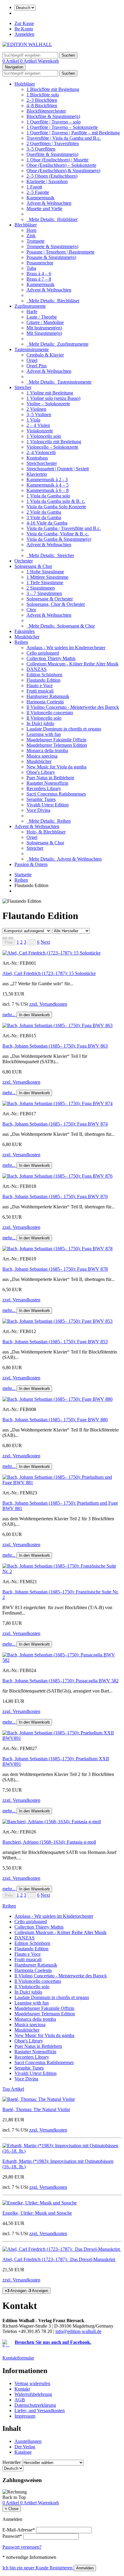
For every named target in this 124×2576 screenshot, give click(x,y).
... (32, 942)
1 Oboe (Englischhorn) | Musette (57, 160)
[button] (45, 942)
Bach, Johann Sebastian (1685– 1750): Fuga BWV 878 (55, 1269)
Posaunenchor (40, 263)
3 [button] (25, 942)
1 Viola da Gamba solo (48, 496)
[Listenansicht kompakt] (11, 938)
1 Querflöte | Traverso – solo (54, 122)
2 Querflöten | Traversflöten (53, 143)
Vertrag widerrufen (32, 2383)
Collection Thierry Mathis (51, 658)
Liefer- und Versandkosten (40, 2411)
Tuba (31, 268)
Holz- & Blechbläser (46, 832)
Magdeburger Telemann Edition (57, 745)
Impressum (25, 2416)
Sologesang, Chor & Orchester (56, 604)
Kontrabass (37, 458)
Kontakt (22, 2389)
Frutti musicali (40, 691)
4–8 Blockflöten (42, 106)
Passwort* (12, 2536)
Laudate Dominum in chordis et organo (64, 729)
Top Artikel (13, 2089)
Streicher (23, 387)
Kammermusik (40, 198)
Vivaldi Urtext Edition (48, 805)
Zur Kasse (24, 23)
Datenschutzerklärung (35, 2405)
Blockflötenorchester (46, 111)
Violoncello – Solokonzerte (52, 447)
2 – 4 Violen (38, 425)
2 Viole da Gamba (44, 512)
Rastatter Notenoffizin (47, 783)
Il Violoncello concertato (50, 713)
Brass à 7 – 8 (39, 279)
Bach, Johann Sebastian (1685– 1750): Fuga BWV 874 (55, 1124)
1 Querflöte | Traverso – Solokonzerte (62, 127)
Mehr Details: (52, 219)
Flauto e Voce (40, 685)
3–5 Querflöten (41, 149)
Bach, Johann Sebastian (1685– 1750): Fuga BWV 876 (55, 1196)
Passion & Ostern (31, 864)
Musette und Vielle (44, 209)
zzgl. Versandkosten (48, 1004)
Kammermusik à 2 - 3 (47, 480)
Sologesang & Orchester (50, 599)
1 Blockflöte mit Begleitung (53, 89)
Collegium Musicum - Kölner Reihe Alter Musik (73, 664)
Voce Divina (38, 810)
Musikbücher (27, 637)
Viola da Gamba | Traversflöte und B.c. (64, 528)
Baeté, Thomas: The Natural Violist (36, 2109)
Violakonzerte (40, 431)
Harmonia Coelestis (45, 702)
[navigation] (14, 2497)
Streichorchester (42, 463)
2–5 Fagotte (38, 192)
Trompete (36, 241)
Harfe (32, 311)
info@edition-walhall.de (78, 2331)
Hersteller (12, 2462)
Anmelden (24, 34)
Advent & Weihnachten (49, 203)
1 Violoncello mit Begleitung (54, 442)
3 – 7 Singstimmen (44, 593)
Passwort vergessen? (22, 2547)
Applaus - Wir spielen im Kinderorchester (66, 648)
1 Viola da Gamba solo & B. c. (56, 501)
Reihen (21, 642)
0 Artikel (11, 61)
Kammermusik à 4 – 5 (48, 485)
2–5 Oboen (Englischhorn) (52, 176)
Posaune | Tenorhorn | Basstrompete (60, 252)
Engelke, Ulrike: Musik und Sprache (37, 2213)
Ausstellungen (28, 2441)
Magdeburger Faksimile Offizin (56, 740)
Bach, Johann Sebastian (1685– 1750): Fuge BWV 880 (55, 1420)
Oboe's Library (41, 772)
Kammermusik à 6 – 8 (48, 490)
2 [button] (21, 942)
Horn (31, 230)
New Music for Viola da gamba (56, 767)
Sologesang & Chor (33, 566)
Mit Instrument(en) (44, 328)
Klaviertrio (37, 474)
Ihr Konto (24, 29)
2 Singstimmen (41, 588)
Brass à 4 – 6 (39, 274)
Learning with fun (44, 734)
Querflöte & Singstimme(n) (52, 154)
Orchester (24, 561)
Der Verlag (25, 2447)
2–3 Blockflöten (42, 100)
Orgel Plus (37, 366)
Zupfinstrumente (30, 306)
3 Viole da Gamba (44, 517)
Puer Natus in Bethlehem (50, 778)
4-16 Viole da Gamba (47, 523)
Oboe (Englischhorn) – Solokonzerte (61, 165)
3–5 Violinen (39, 414)
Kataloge (23, 2452)
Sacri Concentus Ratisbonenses (56, 794)
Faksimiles (25, 631)
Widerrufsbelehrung (33, 2394)
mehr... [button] (9, 1015)
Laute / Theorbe (42, 317)
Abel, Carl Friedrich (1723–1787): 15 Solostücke (49, 973)
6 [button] (38, 942)
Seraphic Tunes (41, 799)
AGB (20, 2400)
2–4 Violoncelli (41, 452)
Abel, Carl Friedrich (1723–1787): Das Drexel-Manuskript (59, 2259)
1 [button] (18, 942)
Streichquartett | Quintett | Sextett (58, 469)
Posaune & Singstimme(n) (51, 257)
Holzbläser (25, 84)
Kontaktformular (18, 2358)
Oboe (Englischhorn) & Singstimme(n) (63, 171)
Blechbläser (26, 225)
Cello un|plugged (43, 653)
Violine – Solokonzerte (48, 404)
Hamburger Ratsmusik (48, 696)
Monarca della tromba (47, 751)
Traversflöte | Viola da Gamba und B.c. (64, 138)
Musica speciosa (42, 756)
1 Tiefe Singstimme (45, 582)
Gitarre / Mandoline (45, 322)
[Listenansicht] (5, 938)
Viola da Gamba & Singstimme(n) (59, 539)
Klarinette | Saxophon (47, 181)
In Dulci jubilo (40, 723)
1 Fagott (34, 187)
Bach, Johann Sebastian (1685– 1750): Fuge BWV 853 (55, 1342)
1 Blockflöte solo (43, 95)
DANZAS (37, 669)
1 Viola (33, 420)
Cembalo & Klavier (45, 355)
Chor (31, 610)
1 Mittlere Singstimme (47, 577)
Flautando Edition (43, 680)
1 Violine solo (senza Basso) (53, 398)
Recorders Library (44, 788)
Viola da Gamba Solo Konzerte (56, 507)
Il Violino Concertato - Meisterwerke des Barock (73, 707)
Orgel (32, 360)
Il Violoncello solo (44, 718)
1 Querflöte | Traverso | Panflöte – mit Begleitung (73, 133)
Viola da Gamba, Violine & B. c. (58, 534)
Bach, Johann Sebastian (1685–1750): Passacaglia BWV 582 (60, 1681)
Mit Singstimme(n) (44, 333)
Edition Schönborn (44, 675)
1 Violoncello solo (44, 436)
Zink (31, 236)
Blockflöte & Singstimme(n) (53, 116)
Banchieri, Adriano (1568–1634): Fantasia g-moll (49, 1842)
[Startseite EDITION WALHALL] (27, 44)
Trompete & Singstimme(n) (52, 246)
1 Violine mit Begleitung (50, 393)
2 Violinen (36, 409)
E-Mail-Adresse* (19, 2530)
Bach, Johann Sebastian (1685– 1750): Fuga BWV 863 (55, 1046)
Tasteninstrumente (32, 349)
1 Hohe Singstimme (45, 572)
